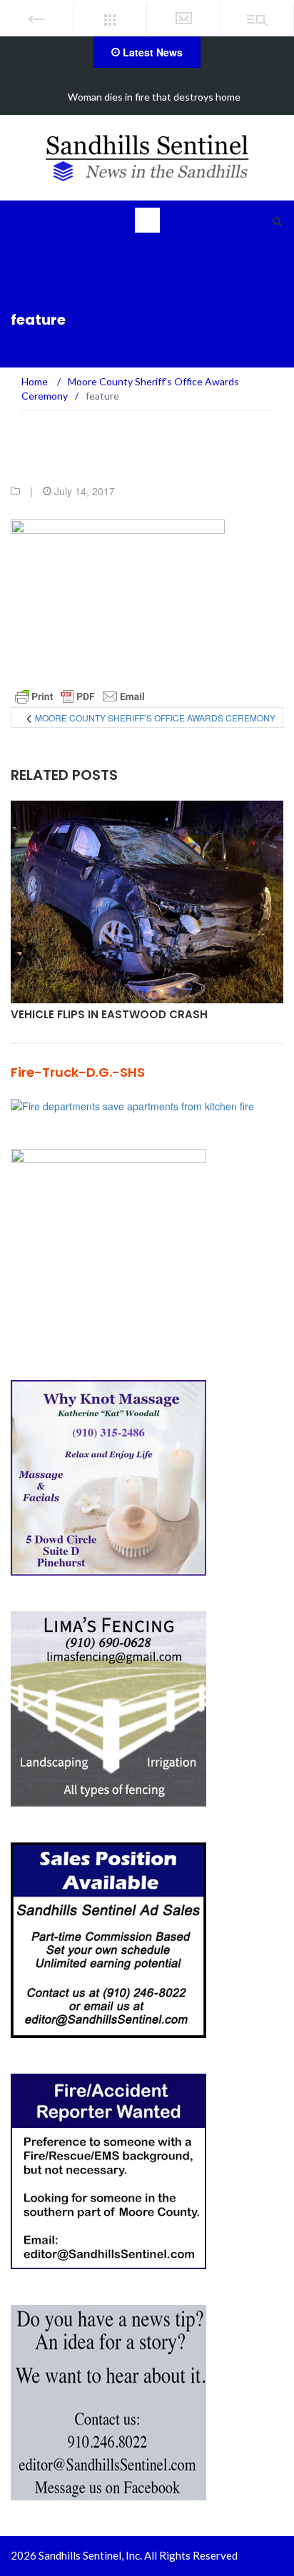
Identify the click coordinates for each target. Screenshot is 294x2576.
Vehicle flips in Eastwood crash (109, 1014)
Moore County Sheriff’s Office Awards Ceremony (155, 717)
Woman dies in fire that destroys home (154, 97)
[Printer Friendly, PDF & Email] (80, 696)
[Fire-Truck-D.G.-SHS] (132, 1105)
